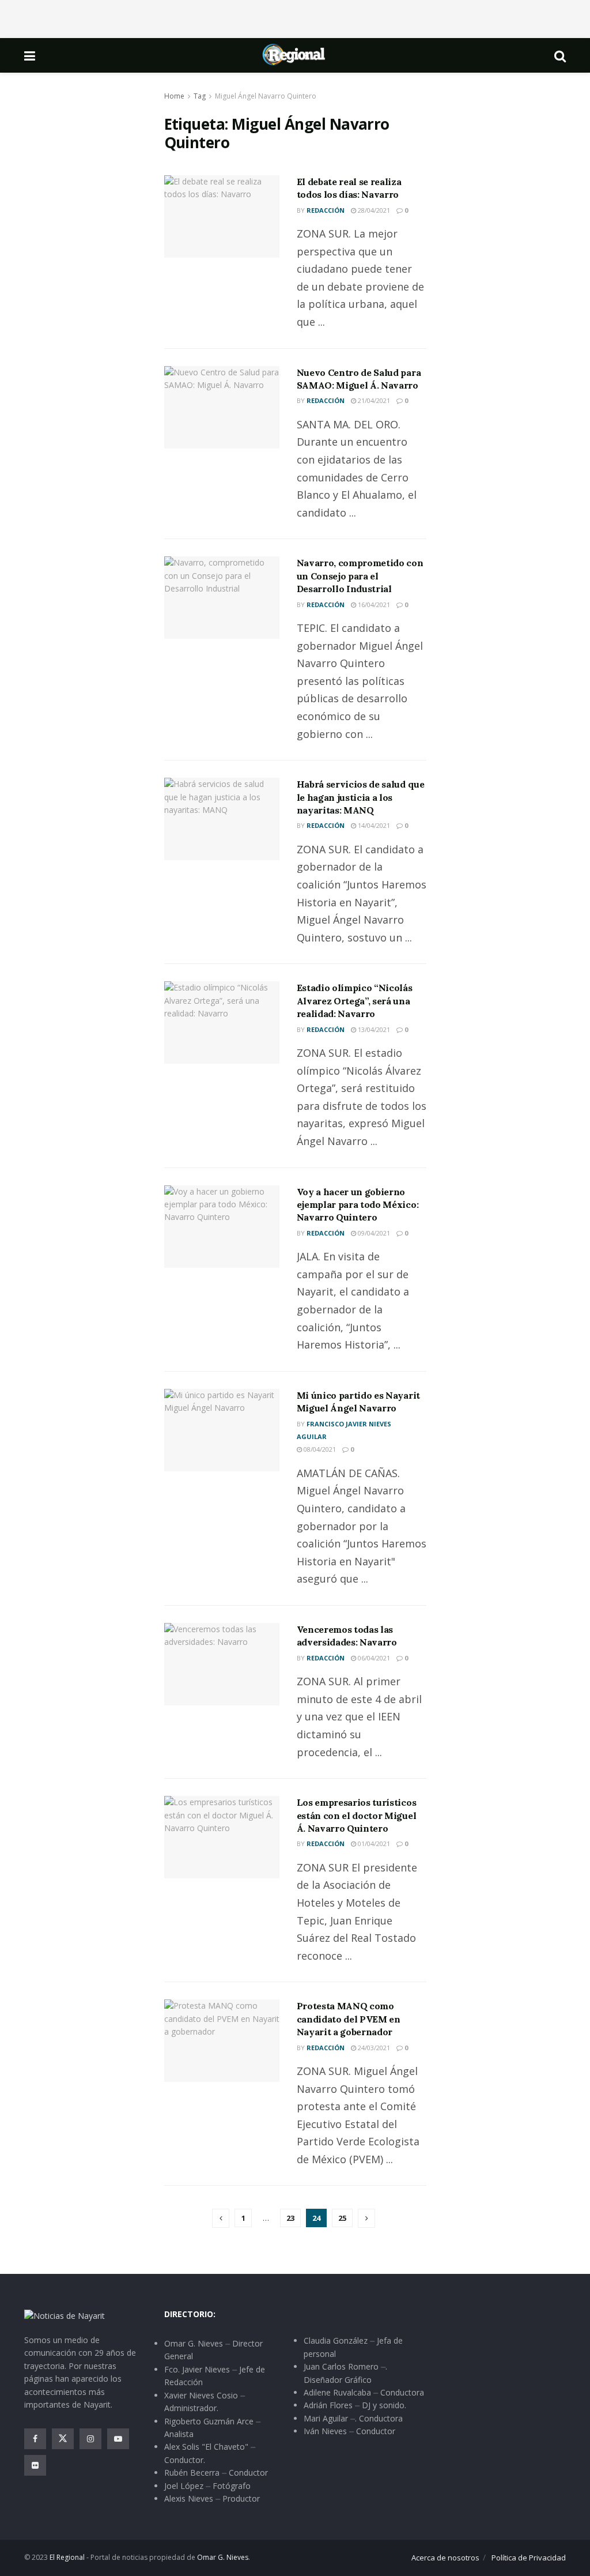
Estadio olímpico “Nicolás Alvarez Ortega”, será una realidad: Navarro (355, 1001)
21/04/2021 (373, 400)
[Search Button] (560, 55)
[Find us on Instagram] (90, 2439)
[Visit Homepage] (294, 55)
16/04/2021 (373, 605)
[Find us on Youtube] (118, 2439)
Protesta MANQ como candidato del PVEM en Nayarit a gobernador (349, 2019)
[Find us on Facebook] (35, 2439)
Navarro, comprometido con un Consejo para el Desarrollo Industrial (360, 576)
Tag (200, 96)
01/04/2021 (373, 1844)
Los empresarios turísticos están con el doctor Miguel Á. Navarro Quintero (357, 1815)
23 (290, 2218)
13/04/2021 (373, 1029)
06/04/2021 (373, 1658)
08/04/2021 (319, 1449)
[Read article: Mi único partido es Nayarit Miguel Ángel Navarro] (222, 1430)
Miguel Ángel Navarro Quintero (266, 96)
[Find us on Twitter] (63, 2439)
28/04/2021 (373, 210)
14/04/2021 (373, 825)
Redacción (326, 210)
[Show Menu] (30, 55)
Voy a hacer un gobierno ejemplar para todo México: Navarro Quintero (358, 1205)
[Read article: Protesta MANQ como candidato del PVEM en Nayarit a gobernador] (222, 2041)
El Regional (67, 2557)
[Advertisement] (295, 17)
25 (342, 2218)
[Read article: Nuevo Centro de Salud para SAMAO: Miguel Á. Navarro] (222, 407)
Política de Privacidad (529, 2558)
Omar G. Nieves (223, 2557)
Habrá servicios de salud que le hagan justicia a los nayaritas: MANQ (361, 797)
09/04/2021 (373, 1233)
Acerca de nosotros (445, 2558)
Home (174, 96)
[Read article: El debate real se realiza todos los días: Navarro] (222, 216)
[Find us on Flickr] (35, 2465)
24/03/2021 (373, 2048)
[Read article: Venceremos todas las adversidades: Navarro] (222, 1664)
